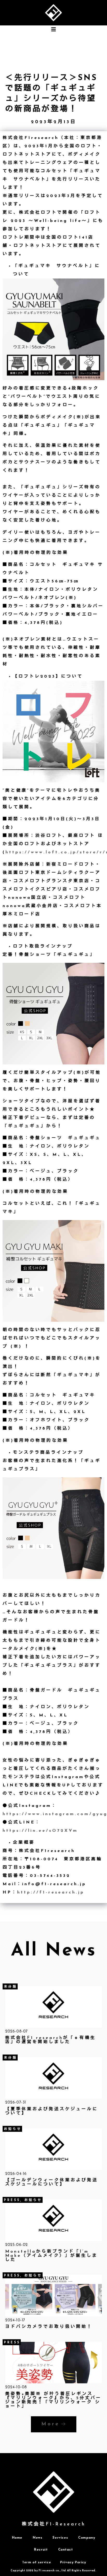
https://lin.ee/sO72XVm (40, 1831)
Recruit (41, 2550)
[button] (53, 29)
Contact (66, 2550)
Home (17, 2538)
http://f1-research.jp (51, 1893)
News (37, 2538)
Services (60, 2538)
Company (87, 2538)
